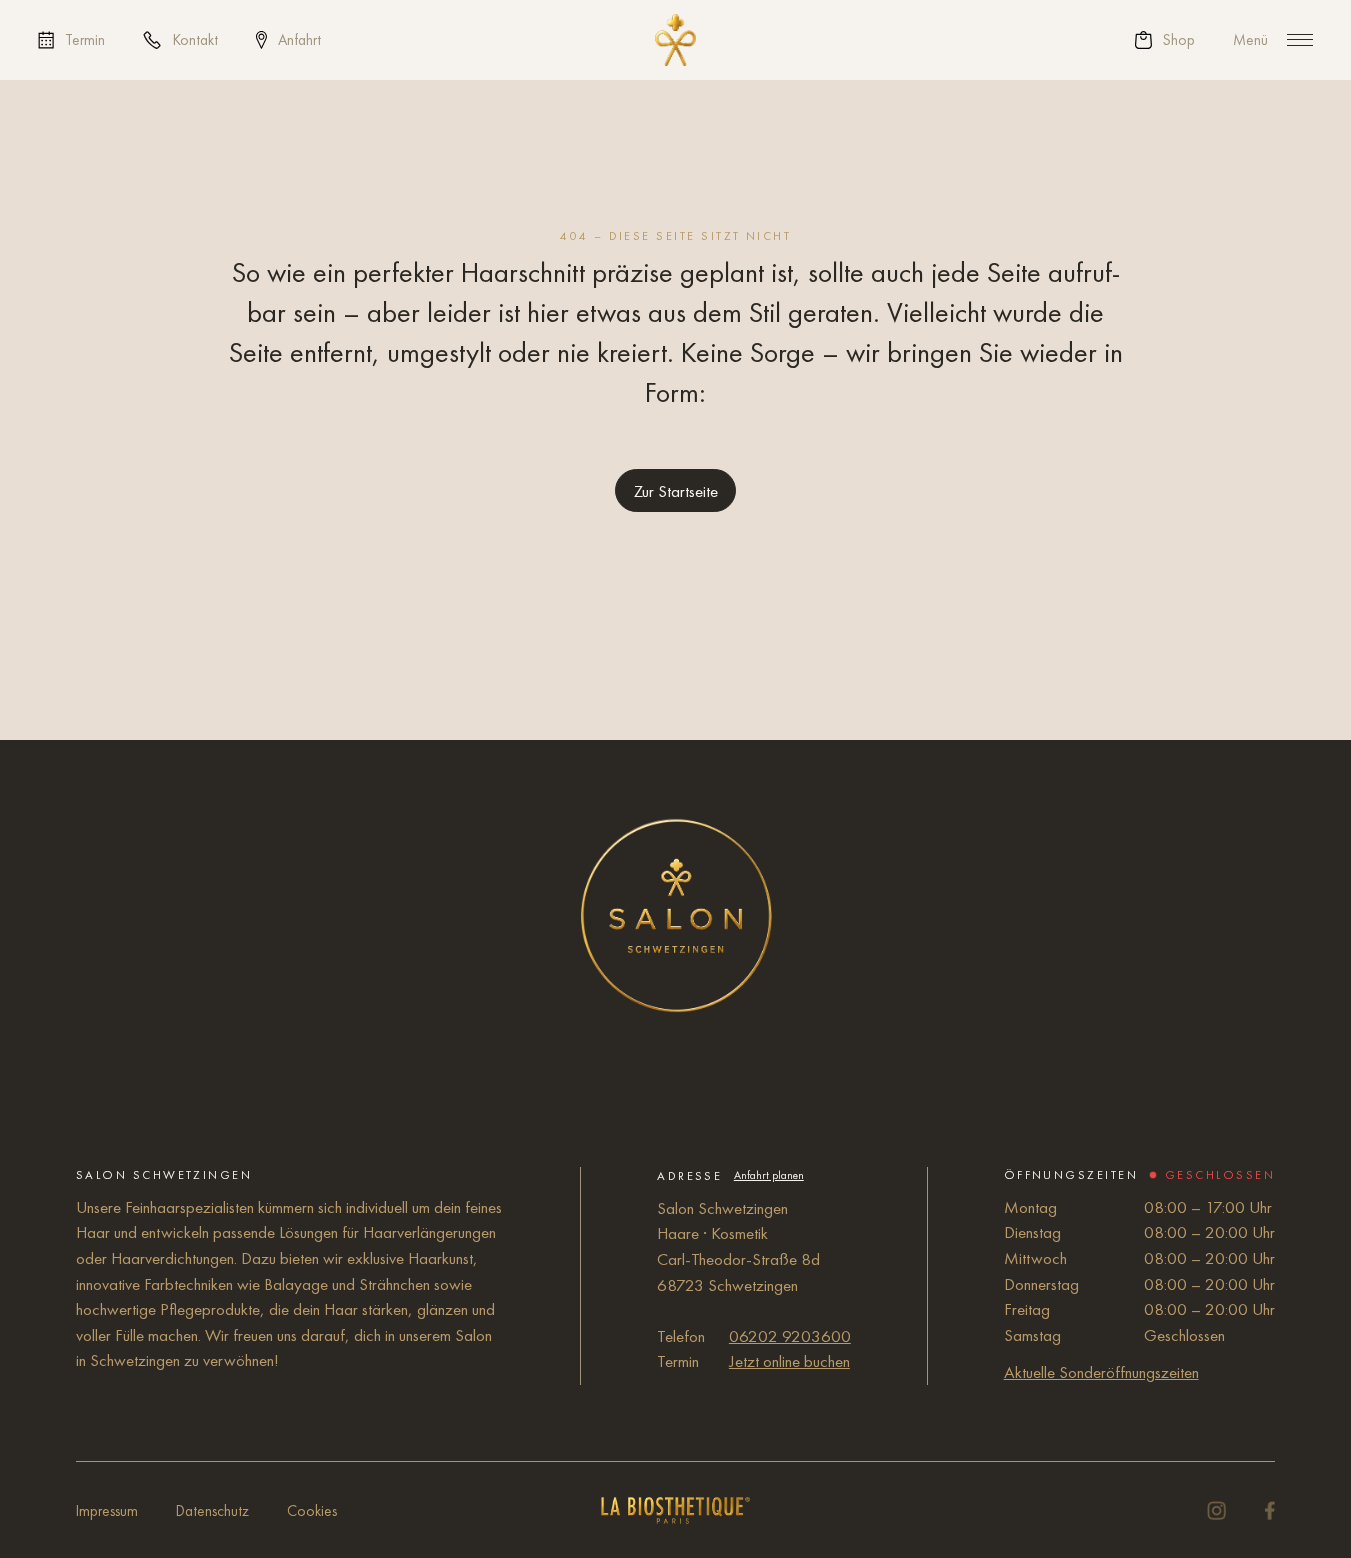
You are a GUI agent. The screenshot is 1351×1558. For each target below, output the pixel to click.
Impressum (107, 1511)
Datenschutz (212, 1511)
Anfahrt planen (769, 1175)
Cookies (312, 1511)
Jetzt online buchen (789, 1361)
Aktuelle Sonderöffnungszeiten (1101, 1372)
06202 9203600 (790, 1336)
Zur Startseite (676, 491)
